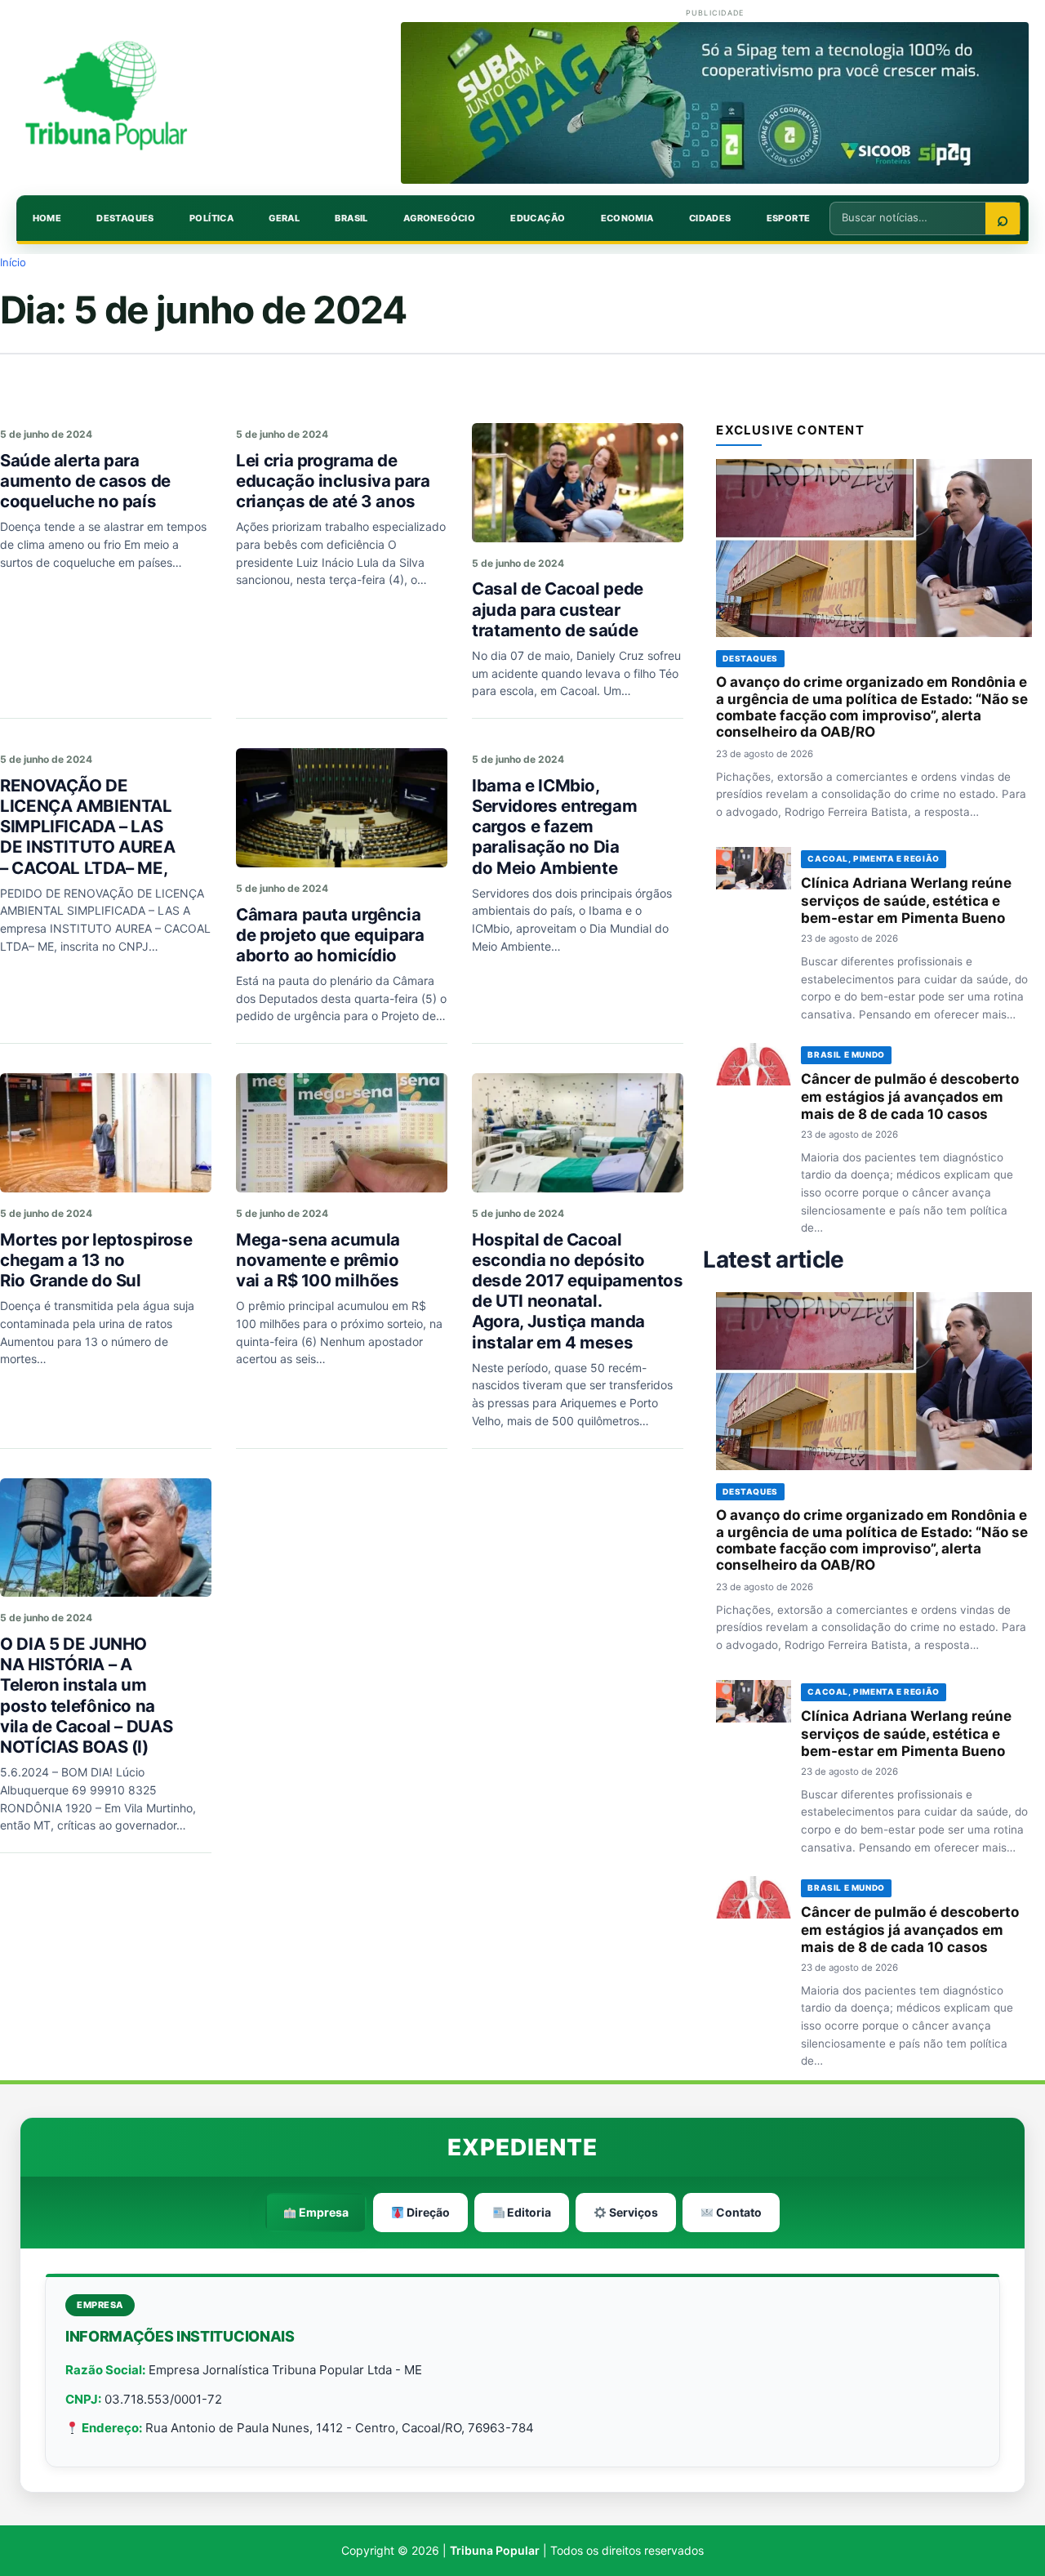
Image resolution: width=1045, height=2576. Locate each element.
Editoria (528, 2212)
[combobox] (908, 217)
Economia (627, 218)
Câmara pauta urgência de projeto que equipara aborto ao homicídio (330, 935)
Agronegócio (439, 218)
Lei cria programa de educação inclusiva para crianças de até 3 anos (333, 481)
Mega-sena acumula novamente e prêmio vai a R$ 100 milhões (318, 1260)
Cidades (710, 218)
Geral (284, 218)
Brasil (351, 218)
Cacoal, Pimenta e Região (873, 858)
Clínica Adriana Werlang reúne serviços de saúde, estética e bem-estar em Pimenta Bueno (906, 901)
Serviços (632, 2212)
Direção (427, 2212)
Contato (738, 2212)
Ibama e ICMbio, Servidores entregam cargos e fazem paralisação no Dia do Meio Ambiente (554, 827)
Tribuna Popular (495, 2550)
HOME (47, 218)
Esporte (789, 218)
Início (13, 262)
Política (211, 218)
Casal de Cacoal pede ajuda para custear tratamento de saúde (558, 609)
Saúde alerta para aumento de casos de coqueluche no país (85, 481)
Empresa (322, 2212)
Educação (538, 218)
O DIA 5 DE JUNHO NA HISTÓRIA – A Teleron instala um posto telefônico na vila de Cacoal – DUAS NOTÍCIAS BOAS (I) (86, 1695)
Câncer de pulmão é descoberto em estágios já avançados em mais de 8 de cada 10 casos (910, 1097)
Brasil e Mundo (846, 1054)
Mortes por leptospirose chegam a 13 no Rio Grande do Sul (96, 1260)
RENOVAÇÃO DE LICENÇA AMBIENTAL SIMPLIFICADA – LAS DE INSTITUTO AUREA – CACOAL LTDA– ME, (87, 827)
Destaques (125, 218)
